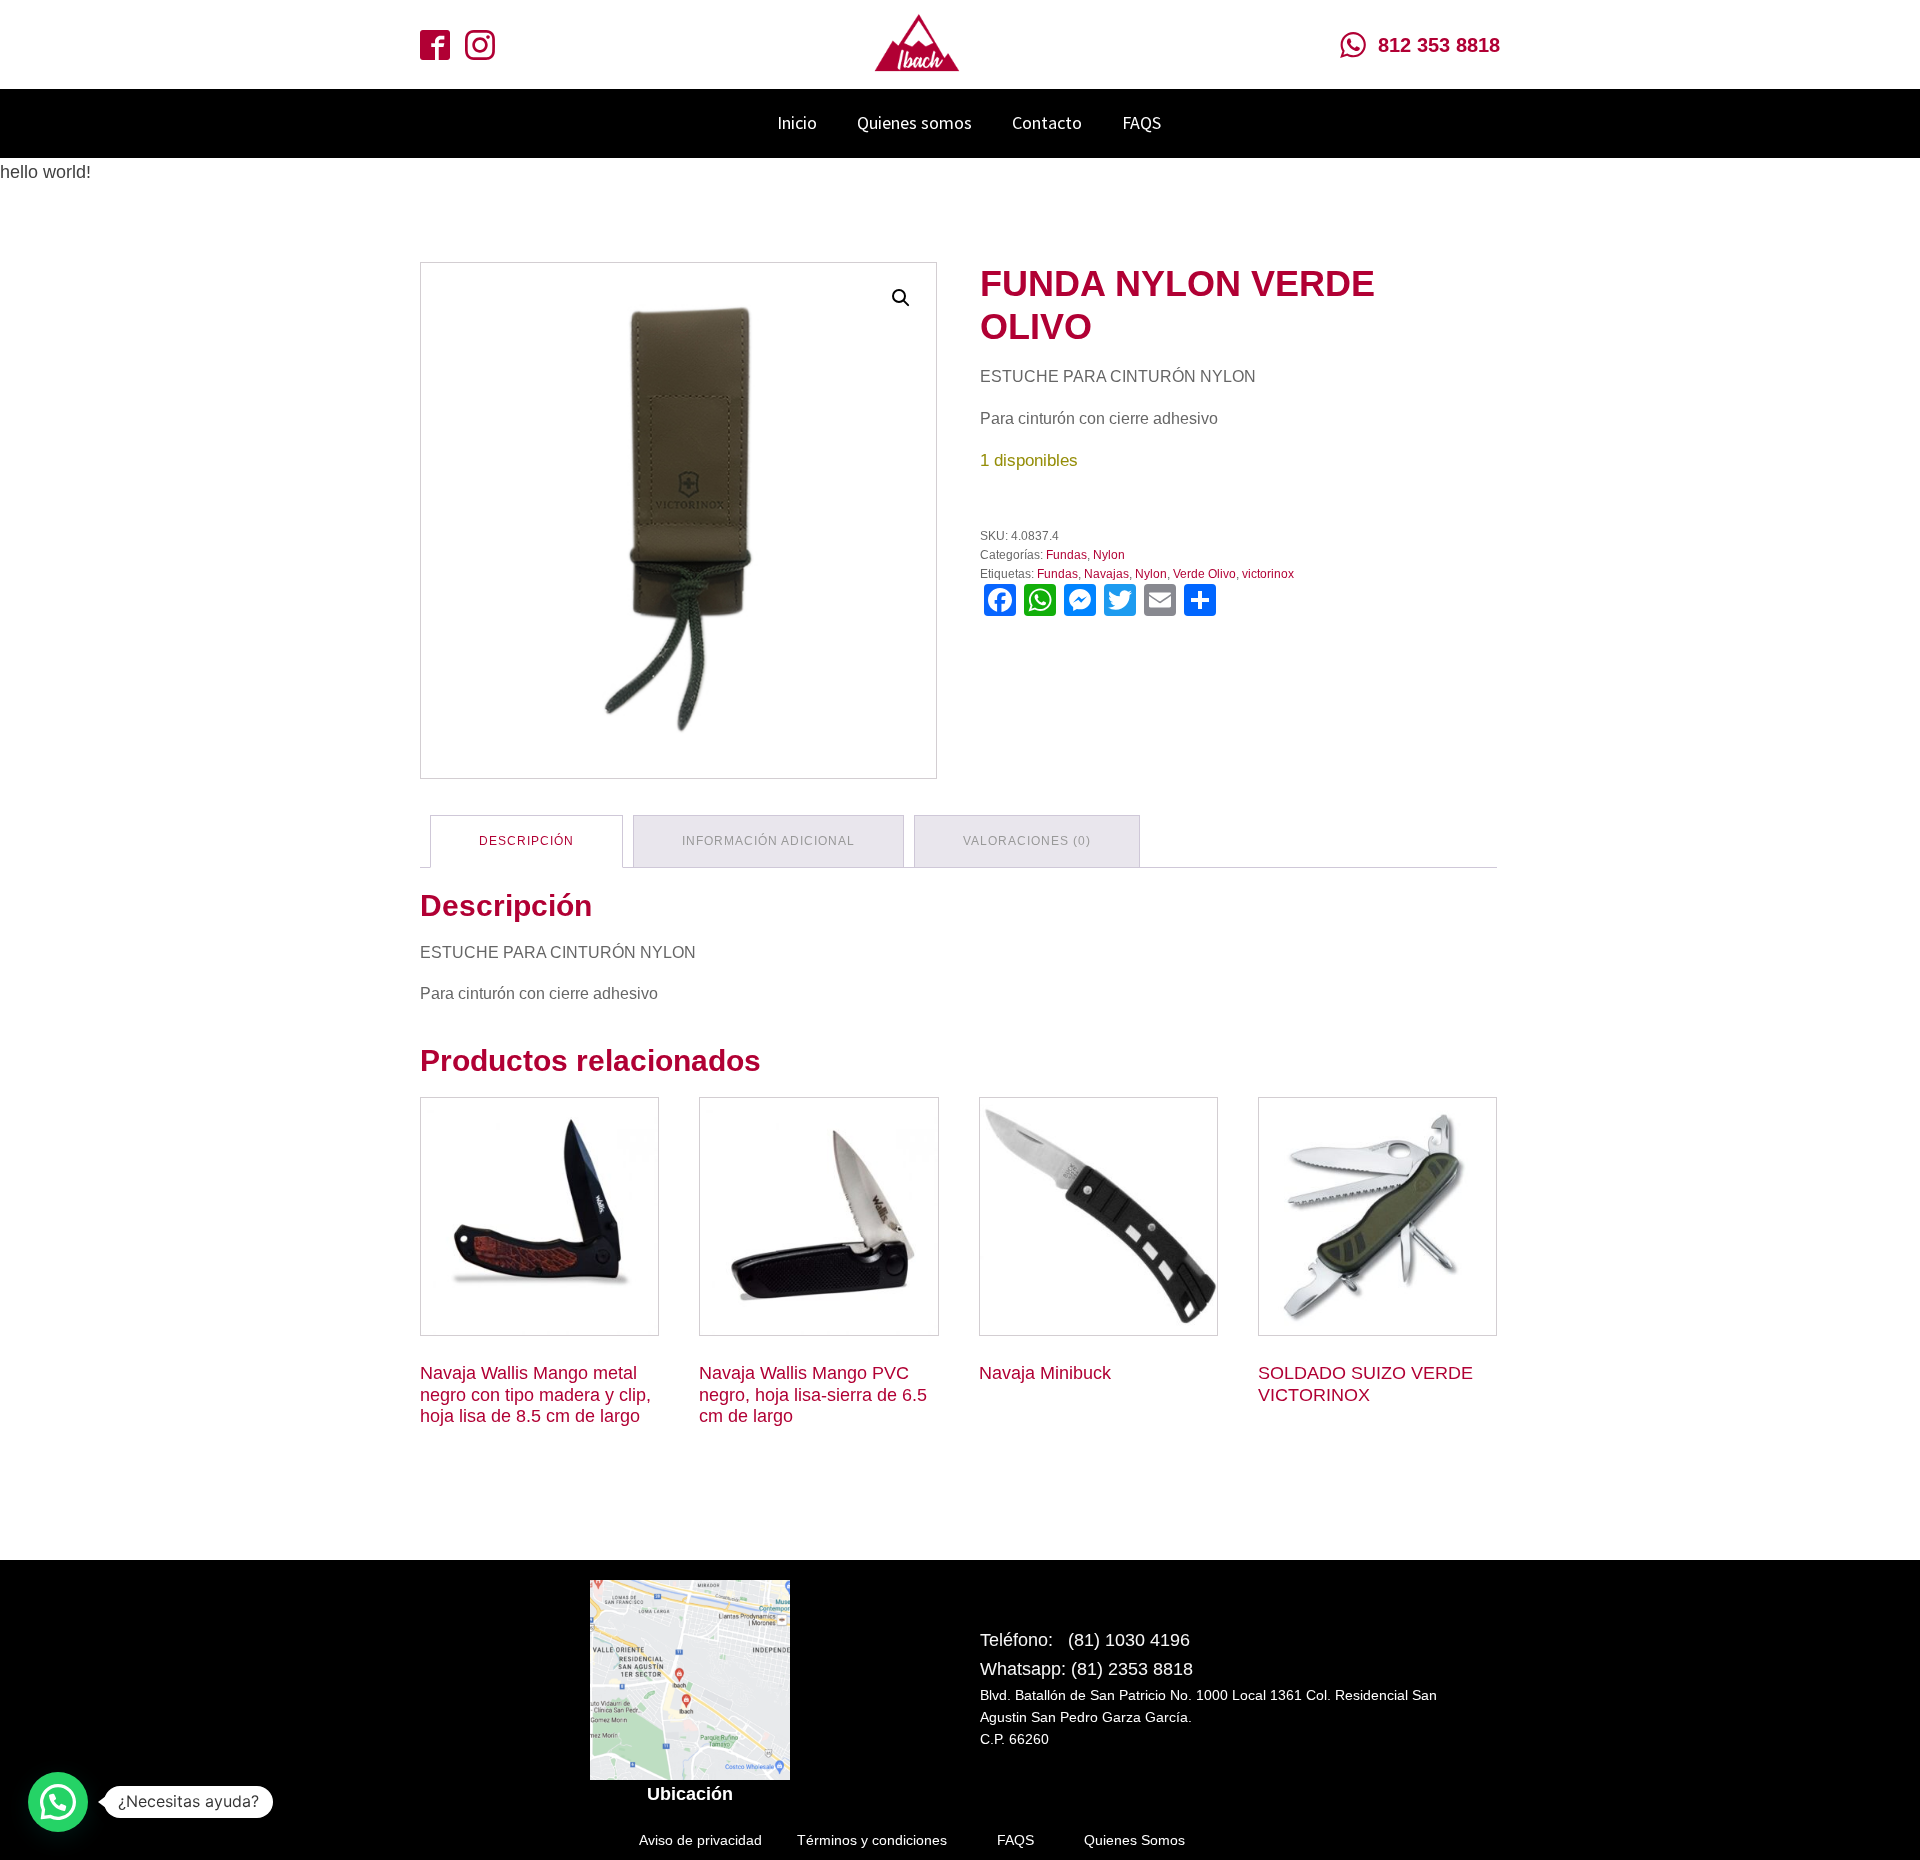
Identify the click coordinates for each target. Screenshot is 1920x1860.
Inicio (797, 122)
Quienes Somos (1134, 1840)
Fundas (1066, 555)
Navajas (1106, 574)
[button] (901, 298)
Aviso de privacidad (700, 1840)
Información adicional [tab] (768, 841)
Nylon (1109, 555)
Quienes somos (914, 122)
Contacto (1047, 122)
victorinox (1268, 574)
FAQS (1141, 122)
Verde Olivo (1204, 574)
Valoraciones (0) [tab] (1027, 841)
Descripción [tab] (526, 841)
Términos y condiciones (872, 1840)
